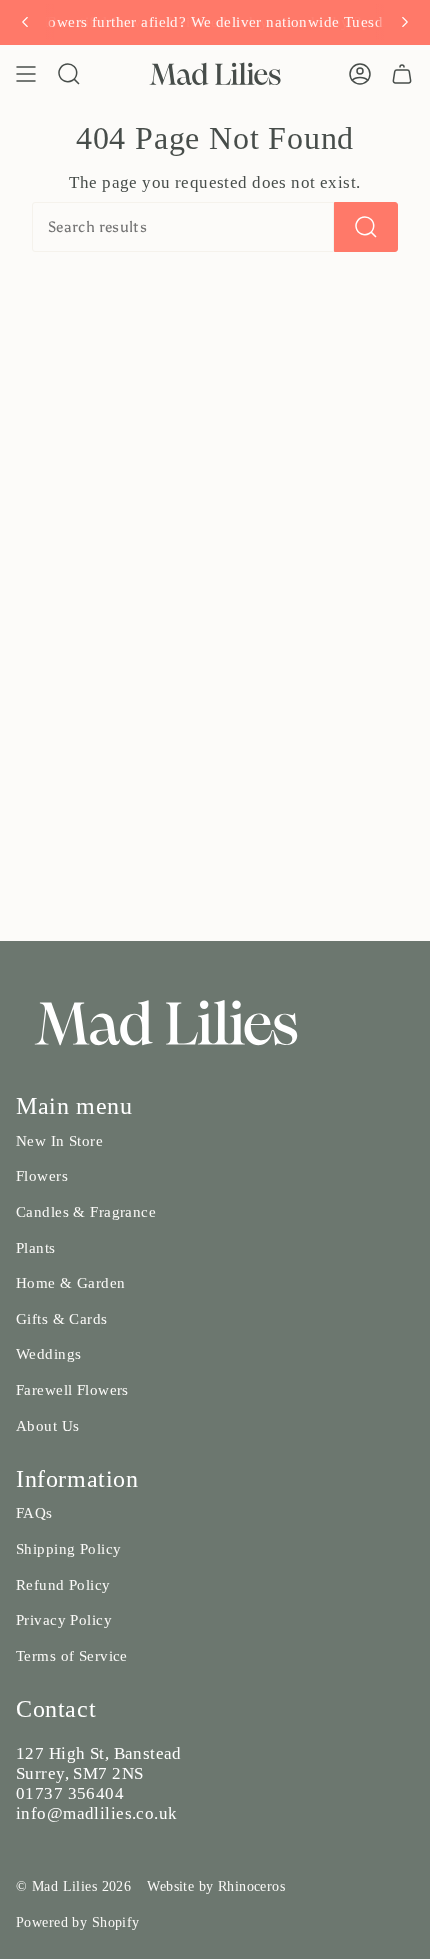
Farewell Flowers (72, 1390)
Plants (36, 1248)
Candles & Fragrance (86, 1212)
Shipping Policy (68, 1549)
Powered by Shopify (78, 1922)
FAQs (34, 1513)
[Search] (366, 227)
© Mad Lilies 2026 (73, 1886)
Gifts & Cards (62, 1319)
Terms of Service (72, 1656)
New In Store (59, 1141)
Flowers (42, 1176)
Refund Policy (63, 1585)
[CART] (402, 74)
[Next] (405, 22)
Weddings (48, 1354)
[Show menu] (26, 74)
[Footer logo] (166, 1023)
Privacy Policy (64, 1620)
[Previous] (25, 22)
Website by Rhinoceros (216, 1886)
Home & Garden (71, 1283)
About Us (47, 1426)
